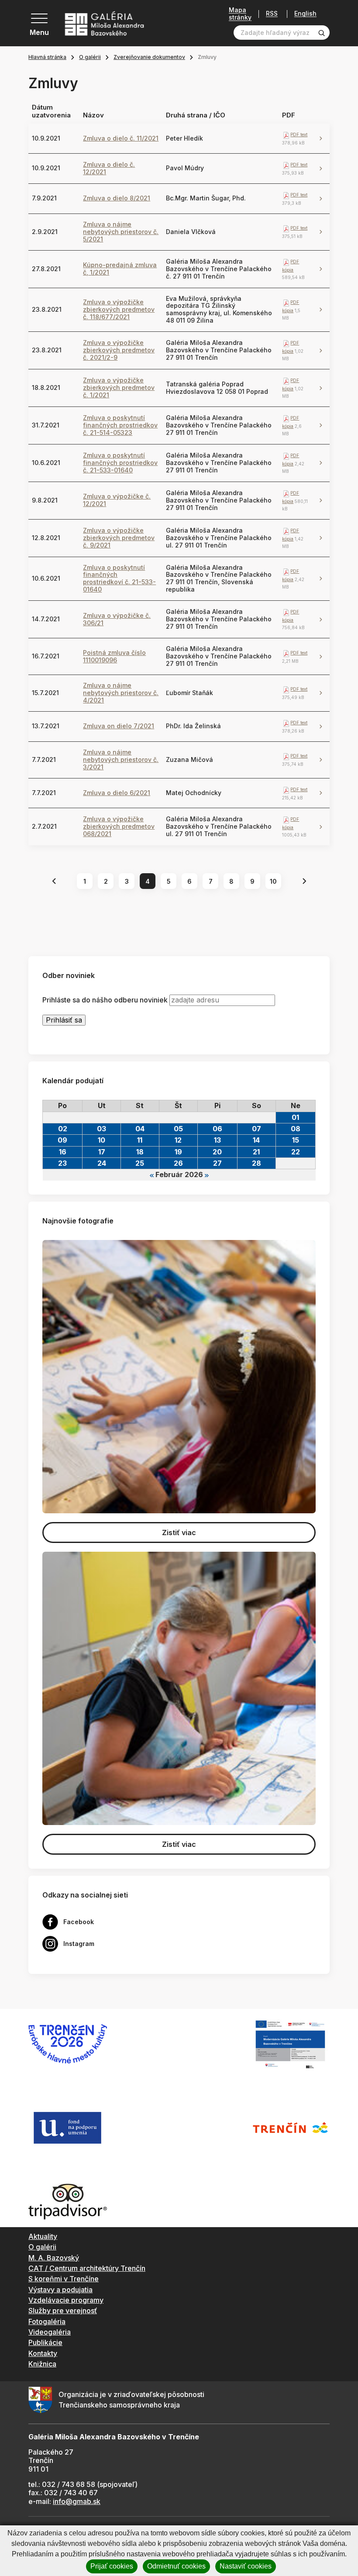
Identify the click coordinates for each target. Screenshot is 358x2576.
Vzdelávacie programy (66, 2300)
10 (273, 881)
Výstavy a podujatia (60, 2290)
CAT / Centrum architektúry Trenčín (87, 2268)
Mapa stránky (240, 14)
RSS (272, 14)
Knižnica (42, 2364)
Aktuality (43, 2236)
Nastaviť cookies (246, 2566)
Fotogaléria (47, 2321)
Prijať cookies (112, 2566)
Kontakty (43, 2353)
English (305, 14)
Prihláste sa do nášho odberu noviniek (105, 1000)
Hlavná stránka (47, 57)
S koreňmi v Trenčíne (64, 2279)
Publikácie (45, 2342)
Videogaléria (50, 2332)
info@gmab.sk (77, 2501)
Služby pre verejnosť (63, 2311)
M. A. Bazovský (54, 2258)
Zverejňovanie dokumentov (149, 57)
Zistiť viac (179, 1533)
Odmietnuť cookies (176, 2566)
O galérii (90, 57)
